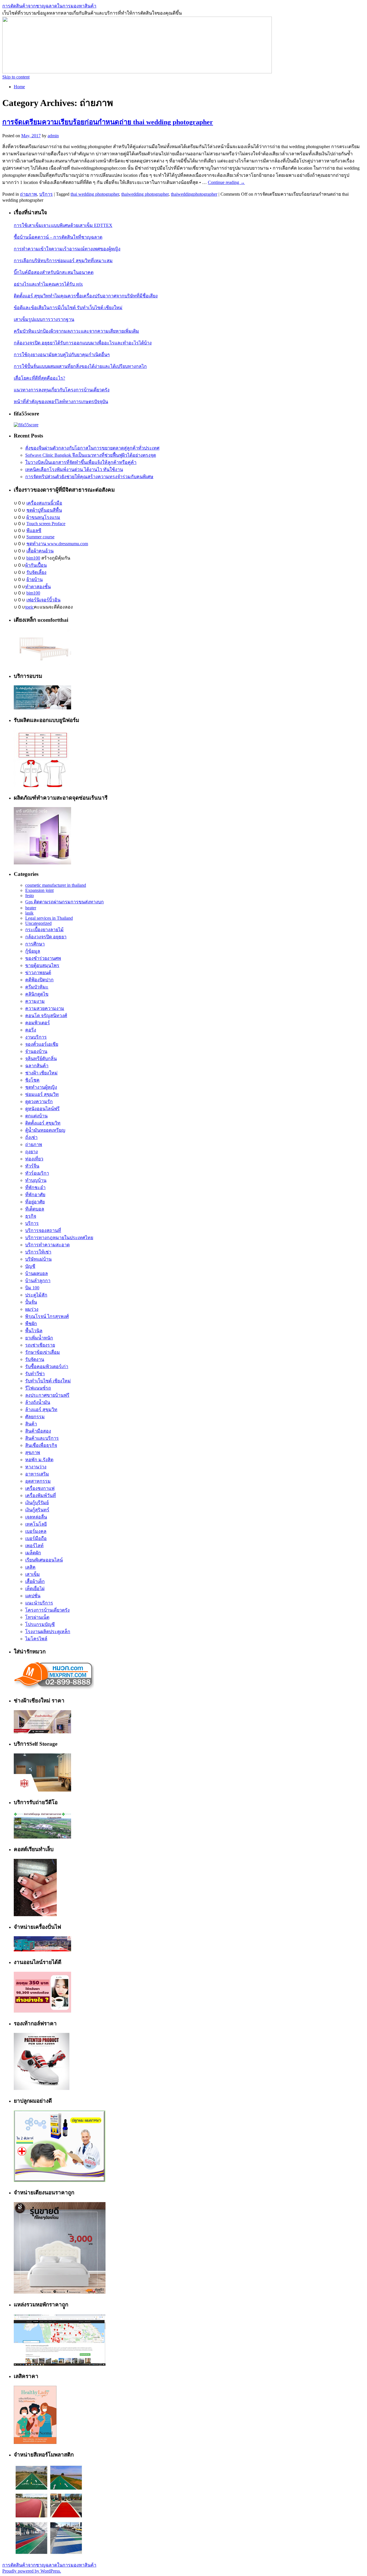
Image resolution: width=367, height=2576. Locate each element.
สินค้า (31, 1424)
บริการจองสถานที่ (43, 1230)
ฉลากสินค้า (37, 1066)
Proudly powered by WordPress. (32, 2571)
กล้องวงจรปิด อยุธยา (46, 937)
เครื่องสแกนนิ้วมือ (44, 503)
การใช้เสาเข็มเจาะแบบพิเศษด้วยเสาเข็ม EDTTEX (63, 225)
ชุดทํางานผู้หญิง (41, 1087)
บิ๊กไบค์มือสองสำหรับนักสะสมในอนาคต (54, 272)
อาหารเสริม (37, 1474)
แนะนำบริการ (39, 1603)
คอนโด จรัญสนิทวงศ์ (46, 1016)
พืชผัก (31, 1324)
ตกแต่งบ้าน (36, 1116)
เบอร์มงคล (36, 1531)
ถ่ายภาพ (29, 194)
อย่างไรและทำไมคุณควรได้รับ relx (48, 284)
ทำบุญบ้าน (36, 1180)
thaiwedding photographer (145, 194)
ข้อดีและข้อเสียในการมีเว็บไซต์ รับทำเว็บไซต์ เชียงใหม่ (68, 308)
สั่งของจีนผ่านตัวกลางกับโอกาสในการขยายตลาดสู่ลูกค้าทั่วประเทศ (92, 448)
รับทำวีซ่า (35, 1374)
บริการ (46, 194)
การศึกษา (35, 944)
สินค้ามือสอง (38, 1431)
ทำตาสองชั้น (38, 587)
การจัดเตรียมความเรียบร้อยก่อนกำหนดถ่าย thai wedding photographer (108, 122)
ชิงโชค (32, 1080)
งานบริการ (36, 1037)
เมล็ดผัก (33, 1553)
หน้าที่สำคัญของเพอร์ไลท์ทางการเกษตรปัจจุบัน (61, 402)
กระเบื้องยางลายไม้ (44, 930)
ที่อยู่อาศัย (35, 1202)
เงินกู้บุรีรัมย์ (37, 1503)
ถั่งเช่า (31, 1137)
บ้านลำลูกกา (38, 1281)
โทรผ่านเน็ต (37, 1617)
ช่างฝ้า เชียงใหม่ (41, 1073)
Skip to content (16, 77)
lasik (29, 913)
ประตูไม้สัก (36, 1295)
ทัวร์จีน (32, 1166)
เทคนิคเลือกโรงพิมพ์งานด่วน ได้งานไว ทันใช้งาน (74, 469)
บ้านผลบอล (37, 1273)
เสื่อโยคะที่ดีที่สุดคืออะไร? (39, 378)
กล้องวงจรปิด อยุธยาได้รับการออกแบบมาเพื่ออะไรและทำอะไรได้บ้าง (83, 343)
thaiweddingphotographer (194, 194)
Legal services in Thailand (49, 918)
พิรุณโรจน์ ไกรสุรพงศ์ (47, 1316)
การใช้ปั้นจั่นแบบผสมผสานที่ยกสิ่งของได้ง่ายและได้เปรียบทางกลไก (80, 366)
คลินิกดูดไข (37, 994)
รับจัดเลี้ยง (36, 572)
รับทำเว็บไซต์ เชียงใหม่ (48, 1381)
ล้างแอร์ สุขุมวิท (41, 1409)
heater (31, 908)
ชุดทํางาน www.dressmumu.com (57, 544)
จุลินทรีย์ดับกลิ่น (41, 1059)
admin (53, 136)
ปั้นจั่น (31, 1302)
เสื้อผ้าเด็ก (35, 1581)
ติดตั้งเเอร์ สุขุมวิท (43, 1123)
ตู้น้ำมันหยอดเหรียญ (45, 1130)
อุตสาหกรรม (38, 1481)
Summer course (40, 537)
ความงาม (35, 1001)
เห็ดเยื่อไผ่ (35, 1589)
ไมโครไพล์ (36, 1639)
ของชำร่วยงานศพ (43, 958)
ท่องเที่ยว (34, 1159)
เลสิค (30, 1567)
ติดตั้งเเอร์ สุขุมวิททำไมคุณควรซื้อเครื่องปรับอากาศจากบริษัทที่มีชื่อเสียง (86, 296)
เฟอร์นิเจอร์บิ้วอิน (43, 600)
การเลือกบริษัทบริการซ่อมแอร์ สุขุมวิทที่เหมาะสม (63, 261)
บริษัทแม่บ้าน (38, 1259)
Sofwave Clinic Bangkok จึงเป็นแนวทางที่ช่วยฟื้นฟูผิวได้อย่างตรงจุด (91, 455)
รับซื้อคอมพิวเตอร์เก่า (47, 1367)
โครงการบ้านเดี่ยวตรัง (47, 1610)
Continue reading (226, 182)
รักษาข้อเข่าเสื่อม (43, 1352)
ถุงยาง (32, 1152)
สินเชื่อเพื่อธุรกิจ (41, 1445)
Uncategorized (38, 923)
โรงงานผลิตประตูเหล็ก (48, 1632)
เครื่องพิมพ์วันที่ (41, 1495)
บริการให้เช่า (38, 1252)
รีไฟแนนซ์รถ (38, 1388)
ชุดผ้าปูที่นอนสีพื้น (44, 510)
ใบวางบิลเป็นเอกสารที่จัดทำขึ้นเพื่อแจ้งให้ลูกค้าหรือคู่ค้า (81, 462)
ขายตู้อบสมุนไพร (42, 965)
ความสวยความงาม (45, 1008)
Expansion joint (39, 890)
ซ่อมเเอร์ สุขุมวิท (42, 1094)
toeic (30, 607)
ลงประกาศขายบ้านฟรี (47, 1395)
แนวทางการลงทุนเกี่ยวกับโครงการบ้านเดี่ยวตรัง (62, 390)
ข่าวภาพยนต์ (38, 973)
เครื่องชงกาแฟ (40, 1488)
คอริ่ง (31, 1030)
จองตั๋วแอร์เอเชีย (42, 1044)
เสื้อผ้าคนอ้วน (40, 551)
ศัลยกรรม (35, 1417)
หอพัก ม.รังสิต (39, 1460)
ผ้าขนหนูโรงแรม (43, 517)
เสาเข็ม (33, 1574)
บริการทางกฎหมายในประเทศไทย (59, 1238)
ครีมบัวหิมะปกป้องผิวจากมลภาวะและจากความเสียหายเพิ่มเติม (76, 331)
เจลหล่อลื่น (36, 1517)
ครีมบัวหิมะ (37, 987)
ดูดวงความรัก (39, 1101)
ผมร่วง (32, 1309)
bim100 (33, 558)
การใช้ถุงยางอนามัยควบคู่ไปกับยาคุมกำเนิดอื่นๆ (62, 355)
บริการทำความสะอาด (47, 1245)
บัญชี (30, 1266)
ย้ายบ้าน (35, 579)
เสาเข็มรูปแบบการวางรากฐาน (44, 319)
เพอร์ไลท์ (34, 1546)
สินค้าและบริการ (42, 1438)
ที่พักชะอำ (35, 1187)
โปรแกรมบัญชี (40, 1624)
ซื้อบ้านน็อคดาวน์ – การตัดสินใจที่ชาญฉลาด (58, 237)
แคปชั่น (33, 1596)
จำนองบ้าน (36, 1051)
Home (19, 87)
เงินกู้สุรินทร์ (37, 1510)
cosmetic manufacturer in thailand (56, 885)
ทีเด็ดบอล (35, 1209)
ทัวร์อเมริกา (37, 1173)
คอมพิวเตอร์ (38, 1023)
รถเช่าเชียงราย (40, 1345)
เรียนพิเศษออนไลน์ (44, 1560)
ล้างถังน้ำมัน (38, 1402)
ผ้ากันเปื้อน (36, 565)
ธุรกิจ (31, 1216)
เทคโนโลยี (36, 1524)
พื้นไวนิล (34, 1331)
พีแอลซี (34, 530)
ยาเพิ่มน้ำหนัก (39, 1338)
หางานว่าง (36, 1467)
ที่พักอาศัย (35, 1195)
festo (30, 895)
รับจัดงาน (35, 1359)
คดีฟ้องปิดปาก (39, 980)
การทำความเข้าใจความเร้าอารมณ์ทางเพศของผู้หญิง (67, 249)
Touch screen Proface (46, 524)
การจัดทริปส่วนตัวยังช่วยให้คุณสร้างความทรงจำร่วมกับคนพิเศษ (89, 477)
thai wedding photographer (95, 194)
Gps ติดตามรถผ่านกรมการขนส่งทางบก (65, 902)
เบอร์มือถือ (36, 1538)
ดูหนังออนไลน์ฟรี (42, 1109)
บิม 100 (32, 1288)
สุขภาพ (33, 1452)
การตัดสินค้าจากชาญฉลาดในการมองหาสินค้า (49, 6)
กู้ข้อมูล (33, 951)
